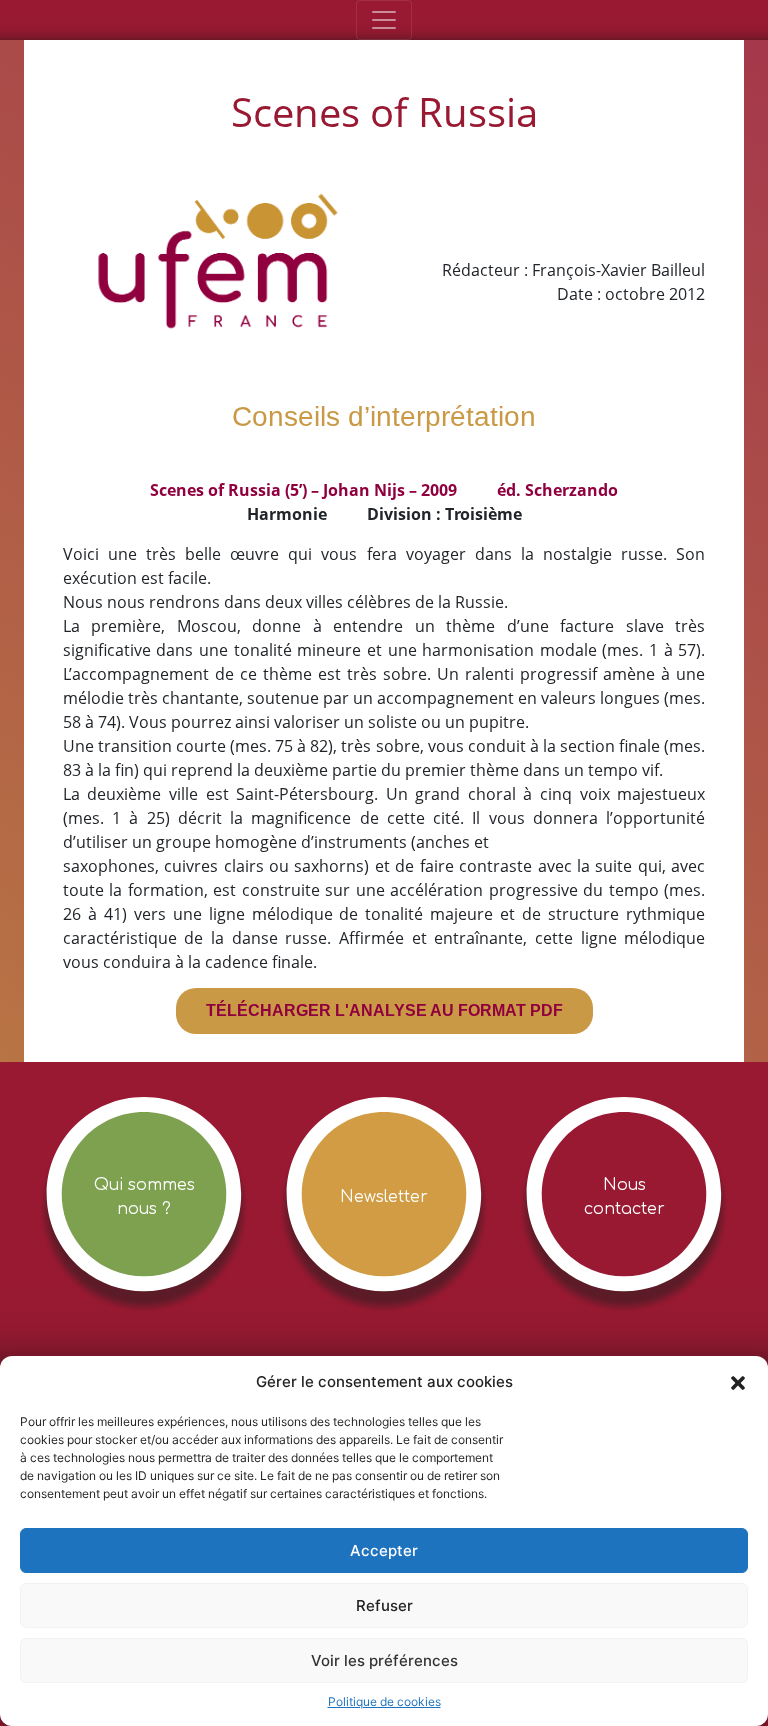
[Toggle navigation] (384, 20)
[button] (738, 1382)
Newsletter (384, 1197)
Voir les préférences (384, 1660)
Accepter (384, 1550)
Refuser (384, 1605)
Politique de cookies (384, 1701)
